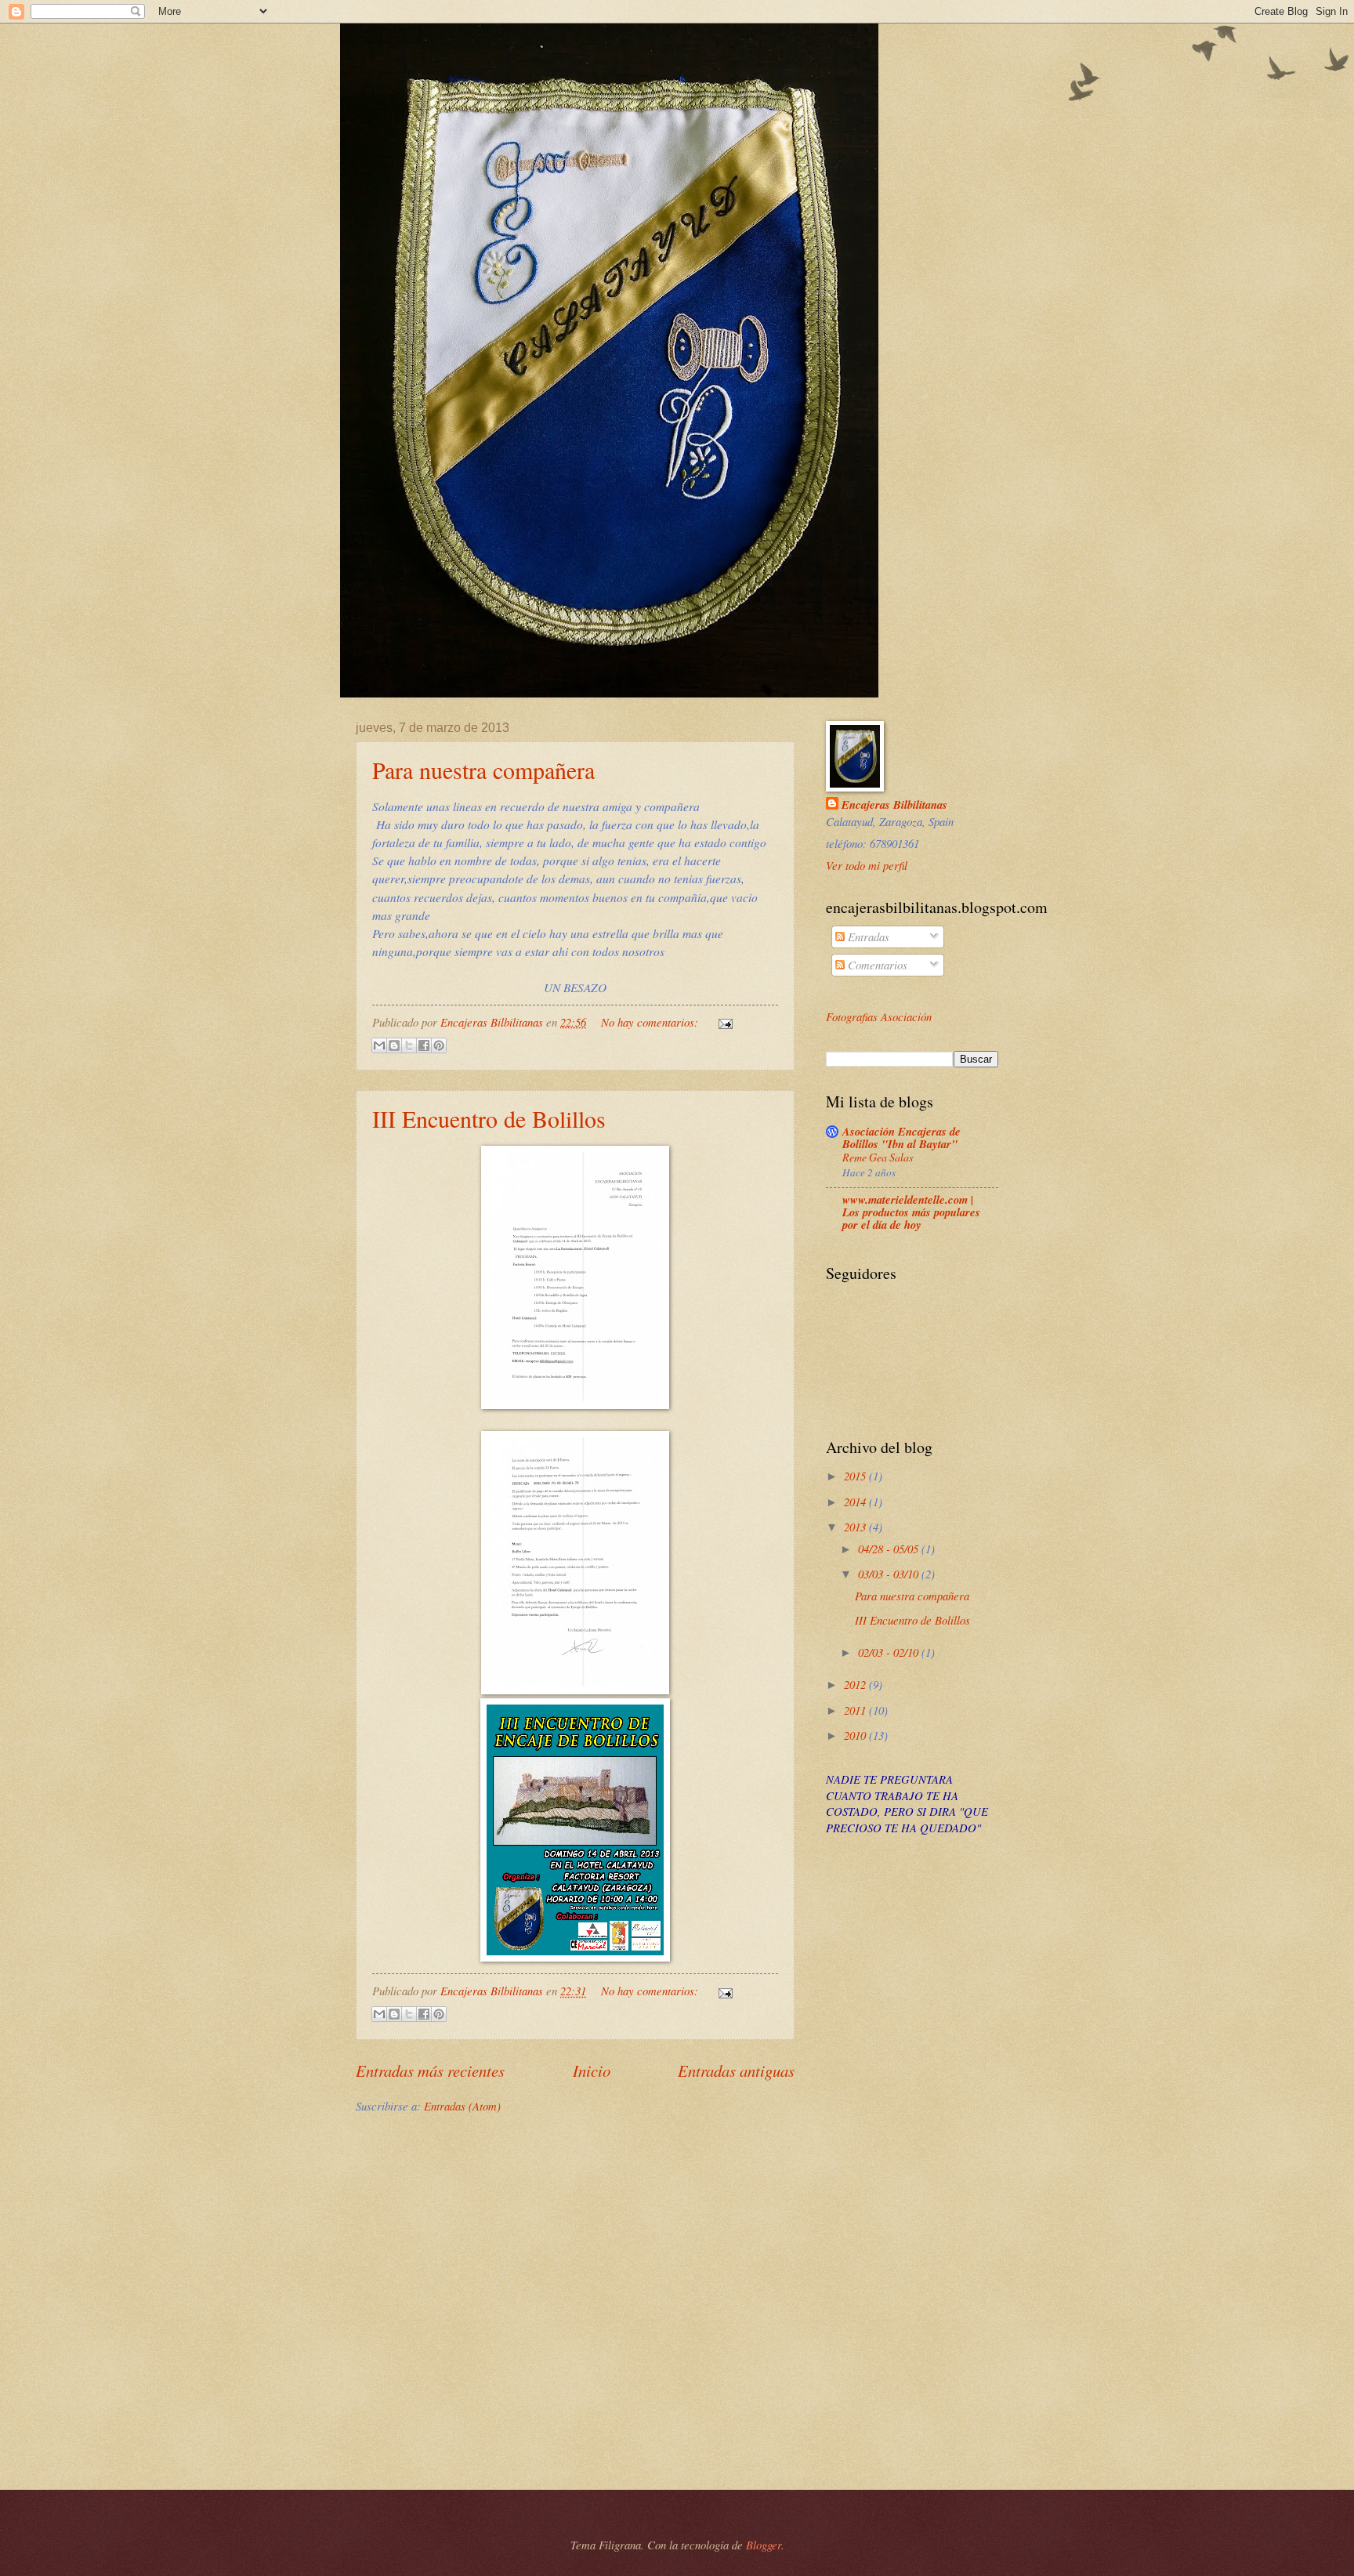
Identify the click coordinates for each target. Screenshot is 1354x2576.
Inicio (592, 2071)
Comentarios (876, 965)
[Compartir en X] (409, 1045)
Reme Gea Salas (878, 1157)
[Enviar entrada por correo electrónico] (722, 1022)
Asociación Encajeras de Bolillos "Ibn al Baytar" (901, 1138)
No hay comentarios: (651, 1022)
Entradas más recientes (430, 2071)
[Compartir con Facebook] (424, 1045)
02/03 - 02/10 (890, 1652)
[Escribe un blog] (394, 1045)
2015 (856, 1476)
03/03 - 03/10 (890, 1574)
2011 (856, 1710)
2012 (856, 1684)
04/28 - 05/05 (890, 1549)
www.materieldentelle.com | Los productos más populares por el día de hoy (911, 1212)
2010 (856, 1735)
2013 (856, 1527)
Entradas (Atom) (462, 2106)
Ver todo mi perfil (867, 865)
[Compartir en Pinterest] (439, 1045)
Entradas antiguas (736, 2071)
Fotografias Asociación (879, 1016)
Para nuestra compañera (483, 770)
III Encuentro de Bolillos (489, 1118)
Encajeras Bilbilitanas (894, 805)
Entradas (867, 937)
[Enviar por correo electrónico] (379, 1045)
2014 (856, 1502)
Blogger (764, 2545)
